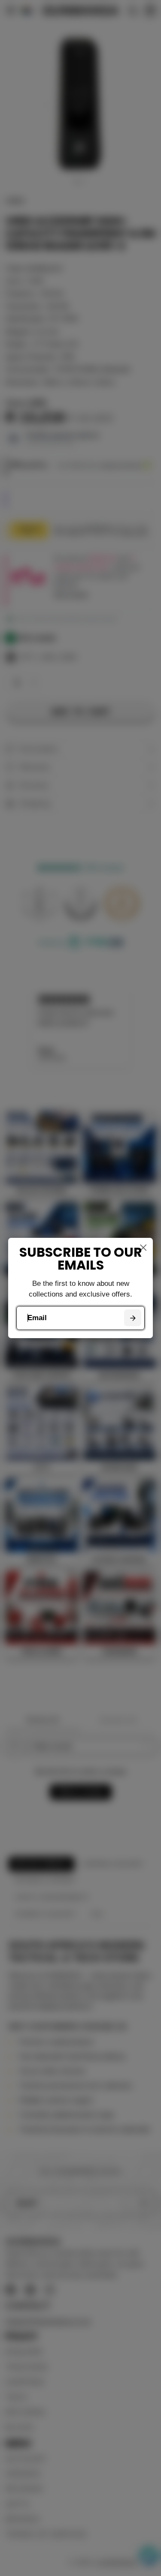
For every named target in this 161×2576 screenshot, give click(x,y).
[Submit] (132, 1318)
